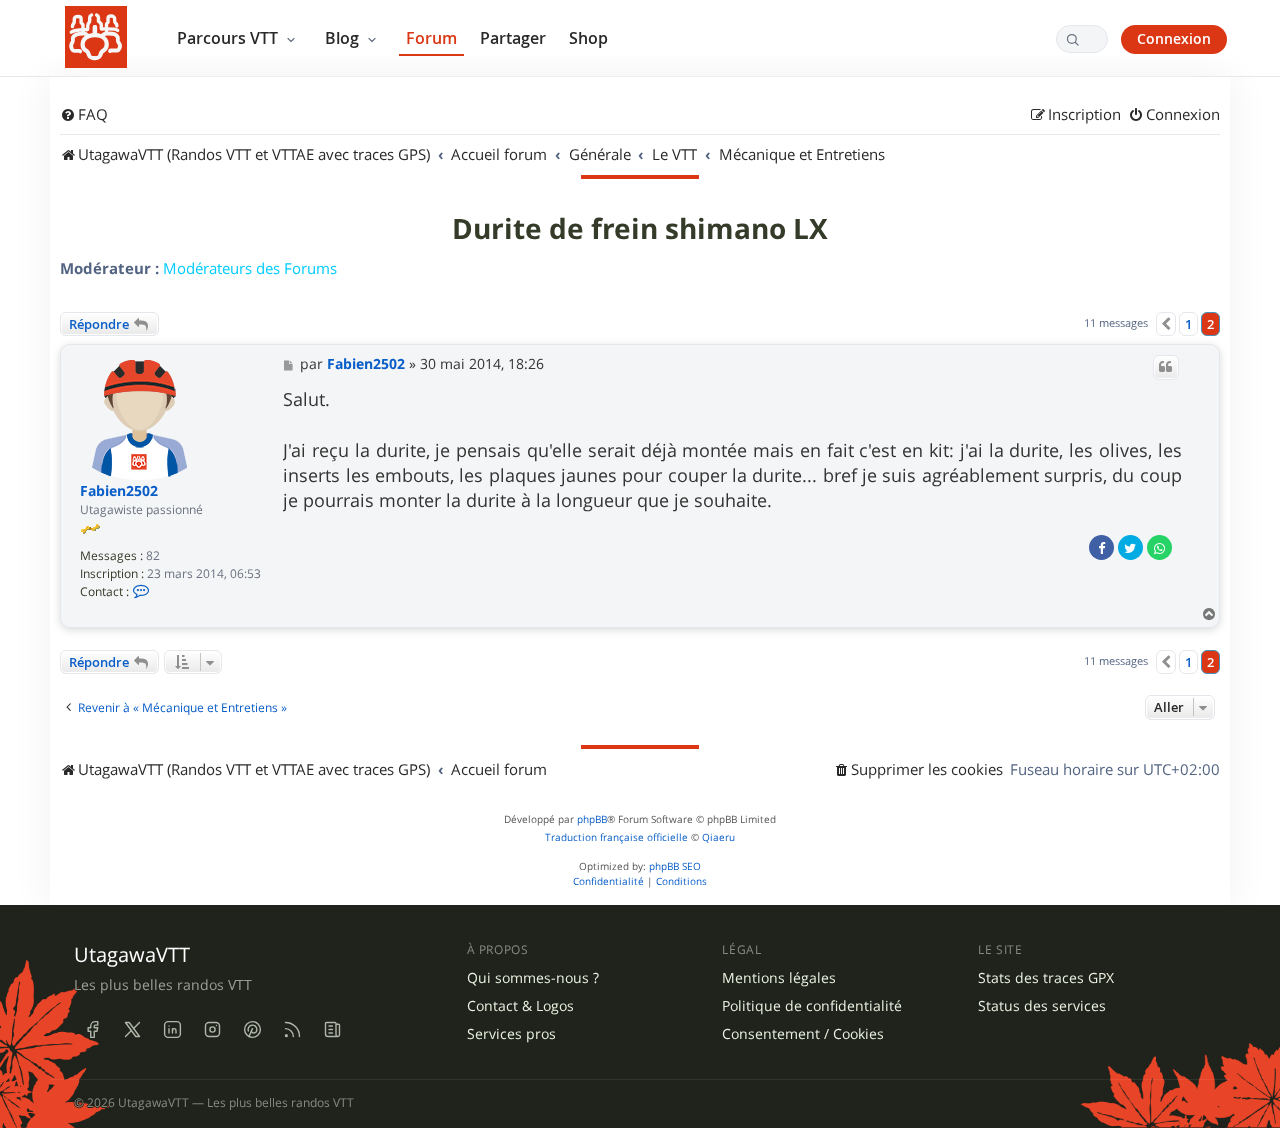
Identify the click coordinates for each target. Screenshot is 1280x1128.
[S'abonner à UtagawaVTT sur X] (132, 1029)
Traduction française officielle (616, 837)
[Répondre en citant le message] (1166, 367)
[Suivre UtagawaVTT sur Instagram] (212, 1029)
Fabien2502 (119, 491)
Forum (431, 38)
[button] (1166, 324)
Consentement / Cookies (803, 1034)
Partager (513, 38)
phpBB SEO (675, 866)
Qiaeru (718, 837)
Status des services (1042, 1006)
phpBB (592, 819)
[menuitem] (84, 115)
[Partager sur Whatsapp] (1159, 547)
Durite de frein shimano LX (640, 229)
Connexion (1174, 38)
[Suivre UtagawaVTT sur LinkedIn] (172, 1029)
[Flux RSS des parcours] (292, 1029)
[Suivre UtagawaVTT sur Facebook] (92, 1029)
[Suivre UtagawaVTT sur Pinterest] (252, 1029)
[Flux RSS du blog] (332, 1029)
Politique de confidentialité (812, 1006)
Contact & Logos (520, 1006)
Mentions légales (779, 978)
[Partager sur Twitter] (1130, 547)
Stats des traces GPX (1046, 978)
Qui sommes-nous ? (533, 978)
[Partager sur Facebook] (1101, 547)
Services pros (511, 1034)
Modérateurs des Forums (250, 268)
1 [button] (1188, 324)
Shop (588, 38)
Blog (344, 38)
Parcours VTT (229, 38)
